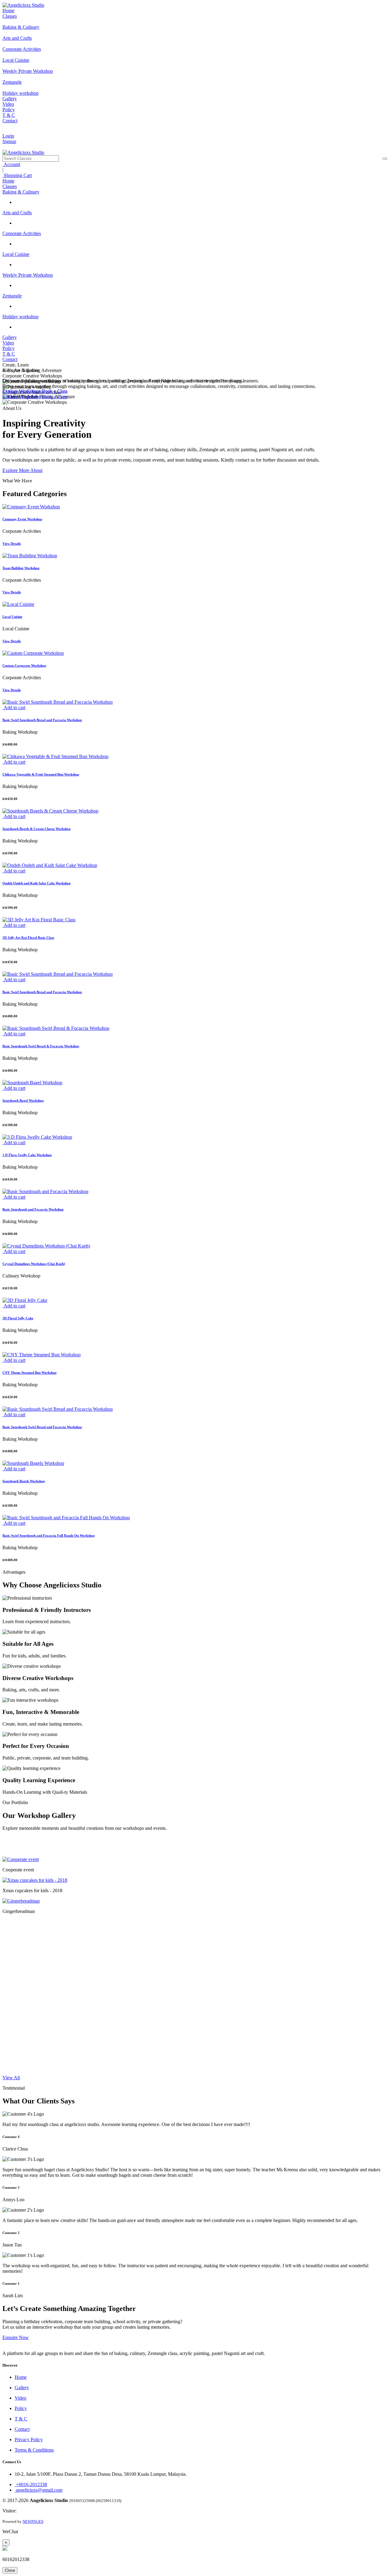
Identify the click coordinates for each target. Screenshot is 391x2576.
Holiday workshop (20, 317)
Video (8, 104)
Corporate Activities (22, 233)
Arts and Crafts (17, 213)
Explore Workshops (22, 397)
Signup (9, 141)
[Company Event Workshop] (195, 507)
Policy (9, 110)
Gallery (10, 99)
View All (11, 2078)
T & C (9, 115)
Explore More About (22, 470)
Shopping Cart (17, 175)
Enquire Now (16, 2337)
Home (8, 11)
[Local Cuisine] (195, 604)
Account (11, 164)
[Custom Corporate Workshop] (195, 653)
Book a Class (55, 397)
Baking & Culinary (21, 192)
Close (10, 2570)
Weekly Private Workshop (28, 275)
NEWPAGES (33, 2521)
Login (8, 136)
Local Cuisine (16, 254)
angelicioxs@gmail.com (38, 2490)
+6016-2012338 (31, 2484)
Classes (10, 16)
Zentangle (12, 296)
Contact (10, 121)
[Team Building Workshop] (195, 556)
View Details (12, 544)
